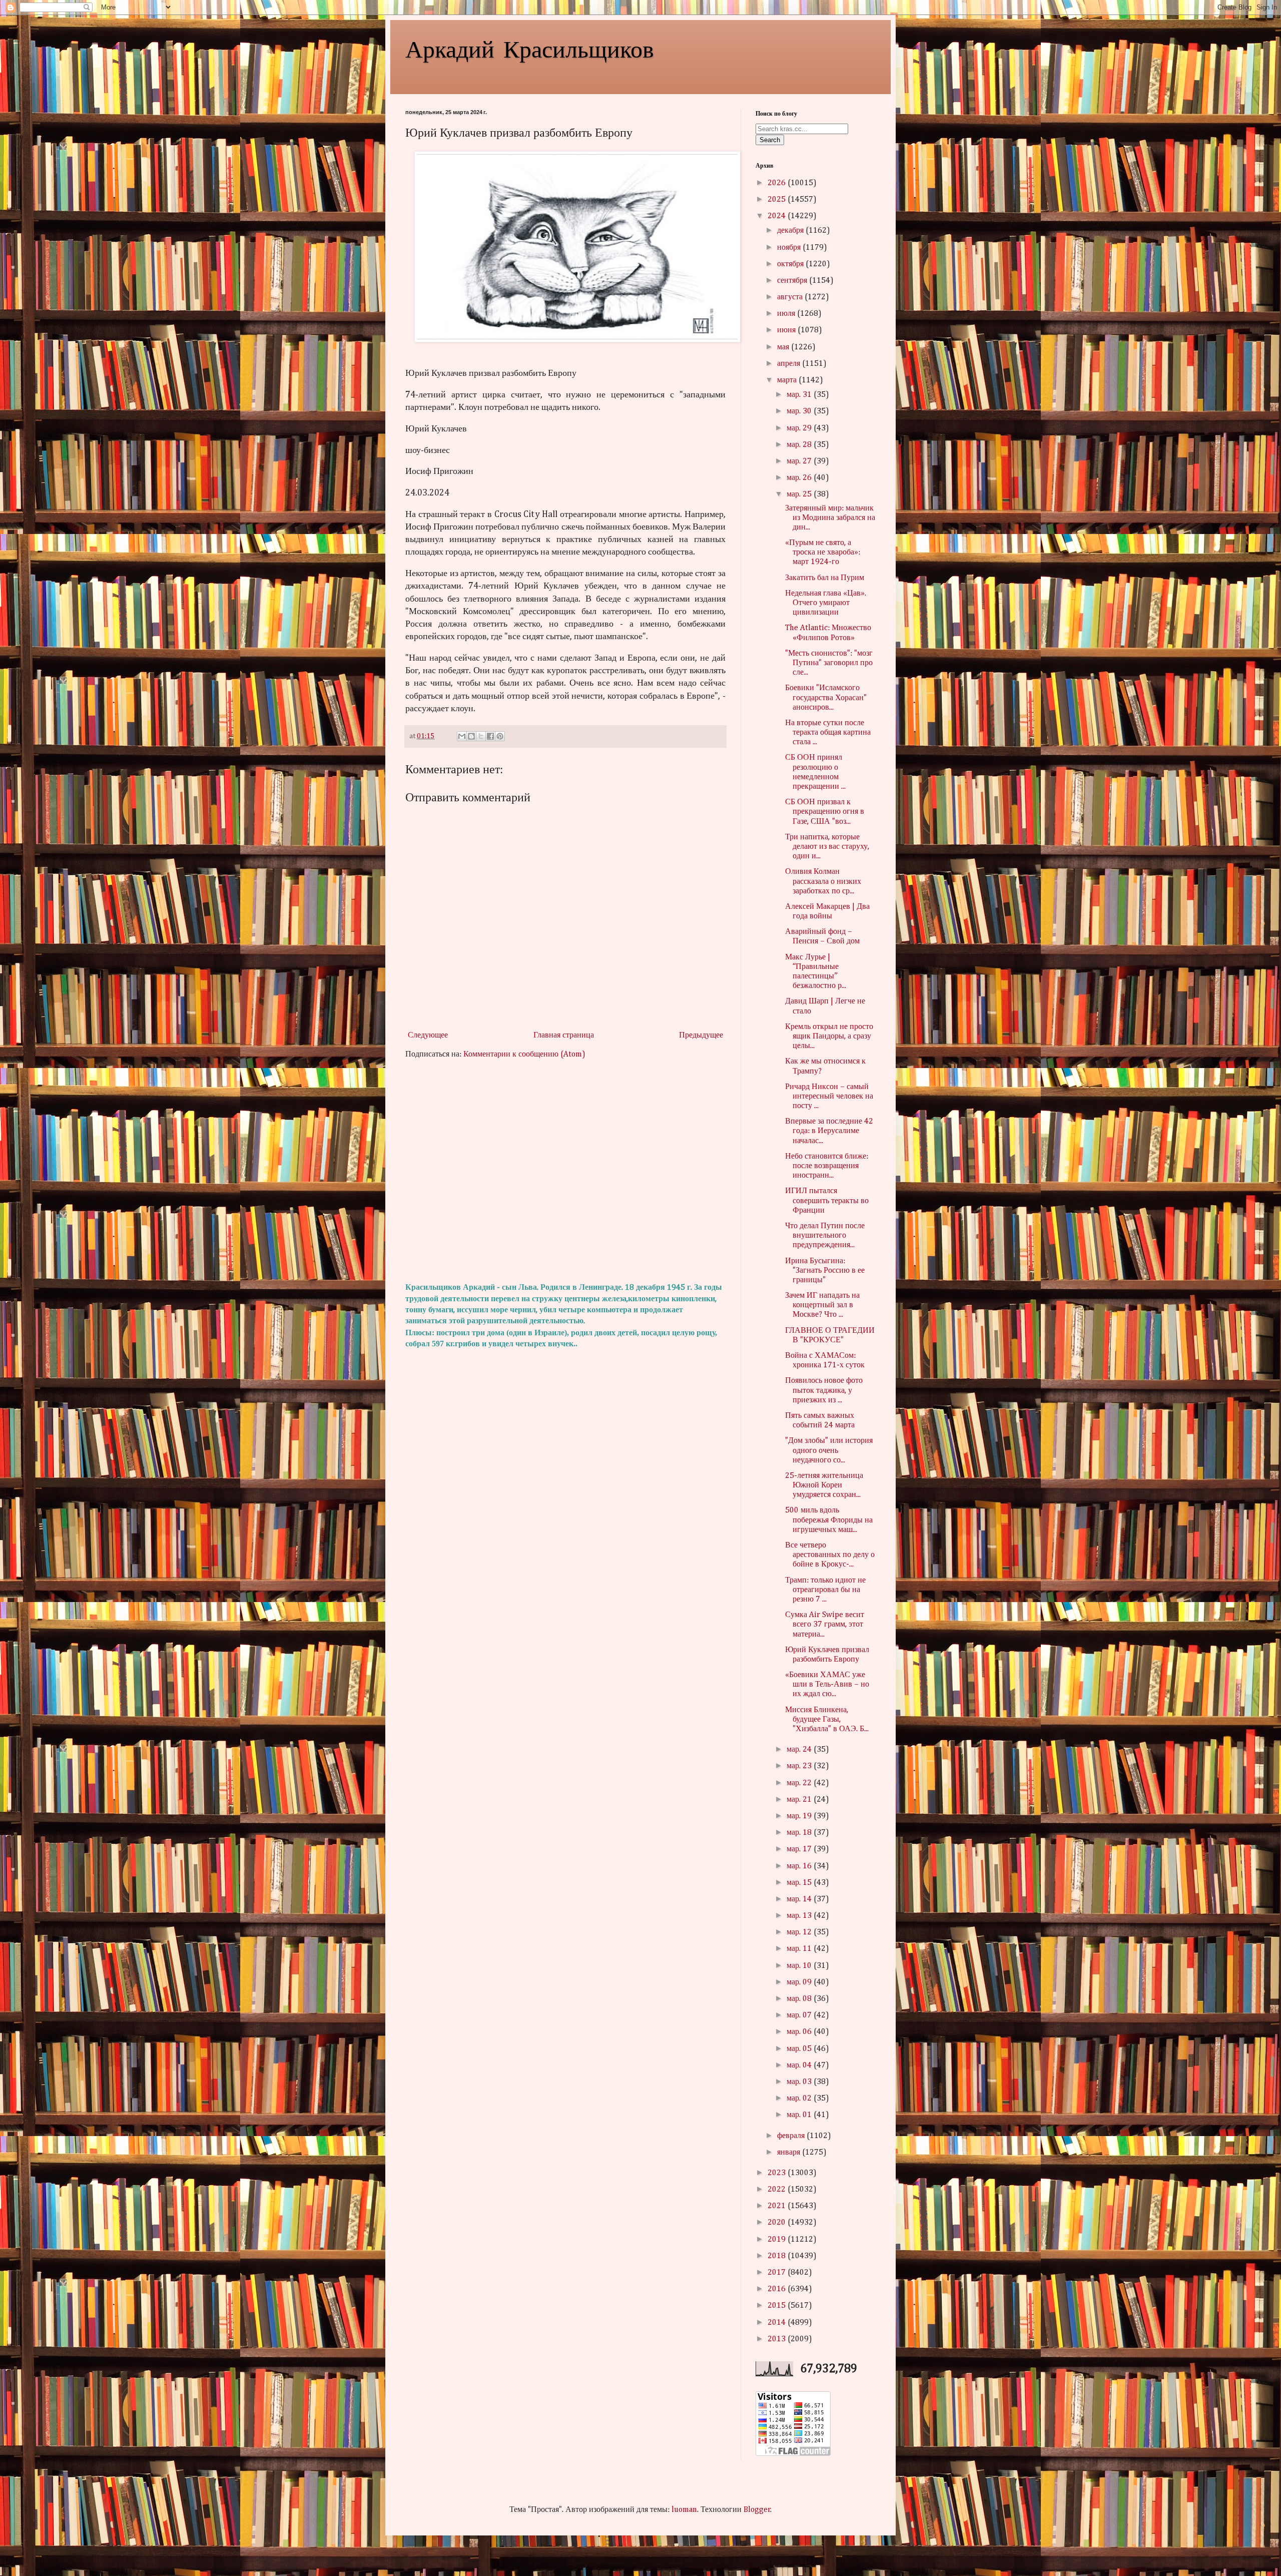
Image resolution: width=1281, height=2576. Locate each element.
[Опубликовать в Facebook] (490, 736)
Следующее (428, 1036)
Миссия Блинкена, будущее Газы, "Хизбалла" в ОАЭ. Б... (827, 1720)
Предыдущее (701, 1036)
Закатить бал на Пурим (825, 578)
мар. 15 (800, 1883)
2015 (778, 2306)
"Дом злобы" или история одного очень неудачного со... (829, 1450)
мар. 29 (800, 428)
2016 (778, 2289)
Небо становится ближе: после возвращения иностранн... (827, 1166)
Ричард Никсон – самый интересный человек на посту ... (829, 1097)
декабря (791, 231)
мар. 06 (800, 2032)
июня (787, 330)
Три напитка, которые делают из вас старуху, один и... (827, 847)
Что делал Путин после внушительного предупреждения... (825, 1236)
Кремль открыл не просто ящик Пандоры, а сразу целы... (829, 1037)
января (790, 2153)
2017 (778, 2273)
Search (770, 140)
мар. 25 (800, 494)
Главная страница (564, 1036)
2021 (778, 2206)
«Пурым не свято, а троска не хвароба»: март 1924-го (823, 553)
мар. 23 (800, 1766)
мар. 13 (800, 1916)
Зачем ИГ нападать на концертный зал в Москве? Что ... (822, 1305)
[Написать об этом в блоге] (471, 736)
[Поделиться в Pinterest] (500, 736)
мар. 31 (800, 395)
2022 (778, 2190)
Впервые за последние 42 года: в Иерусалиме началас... (829, 1131)
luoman (684, 2510)
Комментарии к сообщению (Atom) (524, 1055)
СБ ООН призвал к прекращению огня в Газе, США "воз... (825, 812)
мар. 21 (800, 1800)
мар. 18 (800, 1833)
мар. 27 (800, 461)
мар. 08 (800, 1999)
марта (788, 380)
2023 (778, 2173)
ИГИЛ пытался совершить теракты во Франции (827, 1201)
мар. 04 (800, 2066)
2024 (778, 216)
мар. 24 (800, 1750)
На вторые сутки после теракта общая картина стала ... (828, 733)
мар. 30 (800, 411)
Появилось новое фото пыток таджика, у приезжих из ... (824, 1390)
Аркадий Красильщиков (530, 48)
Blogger (757, 2510)
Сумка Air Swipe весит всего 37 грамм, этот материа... (825, 1625)
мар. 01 (800, 2115)
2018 (778, 2256)
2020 (778, 2223)
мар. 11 (800, 1949)
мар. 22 (800, 1783)
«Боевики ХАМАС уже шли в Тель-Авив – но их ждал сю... (827, 1685)
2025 (778, 200)
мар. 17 (800, 1849)
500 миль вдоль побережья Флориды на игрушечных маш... (829, 1520)
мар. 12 (800, 1932)
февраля (792, 2136)
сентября (793, 281)
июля (787, 314)
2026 (778, 183)
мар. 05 (800, 2049)
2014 (778, 2323)
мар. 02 (800, 2099)
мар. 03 (800, 2082)
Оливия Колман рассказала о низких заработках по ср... (823, 881)
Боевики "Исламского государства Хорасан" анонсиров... (826, 698)
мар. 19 (800, 1816)
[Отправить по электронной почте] (462, 736)
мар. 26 (800, 478)
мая (784, 347)
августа (791, 297)
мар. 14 (800, 1899)
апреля (790, 364)
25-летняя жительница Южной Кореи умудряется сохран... (824, 1485)
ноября (790, 248)
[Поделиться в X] (481, 736)
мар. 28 (800, 445)
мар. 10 (800, 1966)
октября (791, 264)
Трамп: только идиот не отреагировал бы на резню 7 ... (825, 1590)
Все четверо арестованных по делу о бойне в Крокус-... (830, 1555)
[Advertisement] (565, 1171)
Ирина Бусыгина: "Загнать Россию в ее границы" (825, 1271)
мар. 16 (800, 1866)
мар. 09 (800, 1982)
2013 (778, 2339)
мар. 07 (800, 2015)
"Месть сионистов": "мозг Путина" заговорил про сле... (829, 663)
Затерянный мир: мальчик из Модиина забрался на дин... (830, 518)
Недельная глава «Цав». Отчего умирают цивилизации (826, 603)
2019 (778, 2240)
